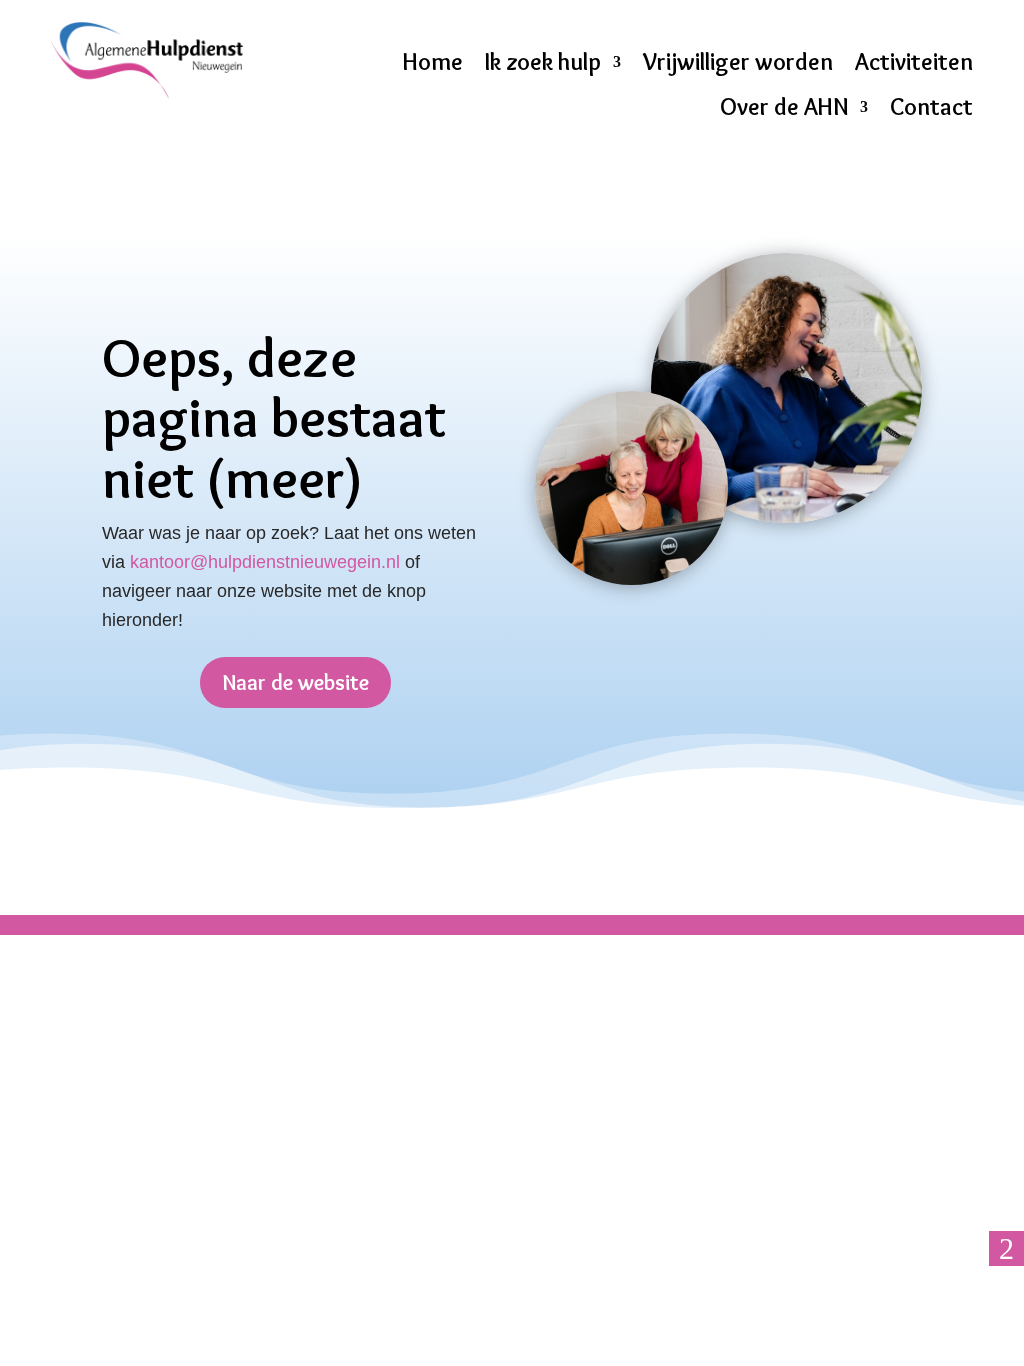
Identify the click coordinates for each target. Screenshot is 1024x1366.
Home (433, 62)
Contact (931, 107)
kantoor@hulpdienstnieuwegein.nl (265, 562)
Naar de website (295, 682)
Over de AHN (784, 107)
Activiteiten (914, 62)
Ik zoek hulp (543, 62)
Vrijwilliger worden (738, 62)
